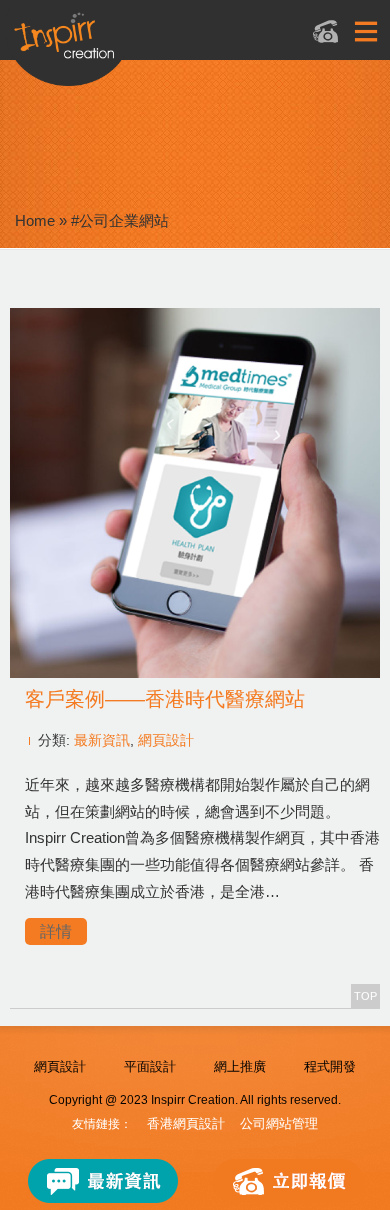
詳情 (56, 931)
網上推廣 (240, 1066)
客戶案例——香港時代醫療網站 (165, 699)
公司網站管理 (279, 1123)
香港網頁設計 (186, 1123)
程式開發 (330, 1066)
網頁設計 (166, 740)
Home (35, 220)
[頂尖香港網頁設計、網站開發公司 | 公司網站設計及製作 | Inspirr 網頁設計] (171, 46)
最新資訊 (102, 740)
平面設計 (150, 1066)
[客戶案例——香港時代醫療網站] (195, 672)
